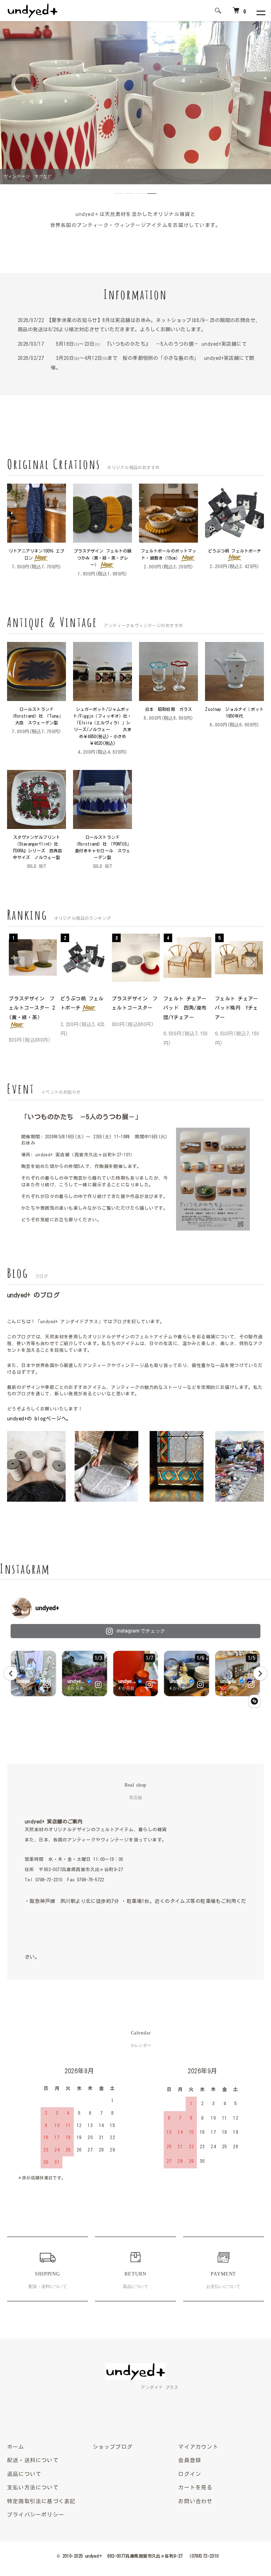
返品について (24, 2474)
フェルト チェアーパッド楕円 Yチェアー (237, 1008)
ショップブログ (113, 2447)
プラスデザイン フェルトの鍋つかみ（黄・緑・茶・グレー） (103, 557)
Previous (19, 962)
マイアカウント (198, 2447)
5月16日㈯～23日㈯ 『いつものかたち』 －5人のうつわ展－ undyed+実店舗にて (149, 344)
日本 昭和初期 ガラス (171, 709)
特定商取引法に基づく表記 (41, 2501)
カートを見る (195, 2487)
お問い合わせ (195, 2501)
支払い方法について (33, 2487)
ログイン (190, 2474)
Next (252, 962)
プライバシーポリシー (36, 2515)
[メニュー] (260, 11)
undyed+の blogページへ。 (39, 1419)
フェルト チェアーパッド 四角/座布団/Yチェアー (185, 1008)
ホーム (16, 2447)
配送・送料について (33, 2460)
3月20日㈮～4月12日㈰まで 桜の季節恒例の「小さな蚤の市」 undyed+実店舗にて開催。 (152, 363)
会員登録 (190, 2460)
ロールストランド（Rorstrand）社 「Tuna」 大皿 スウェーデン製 (38, 716)
